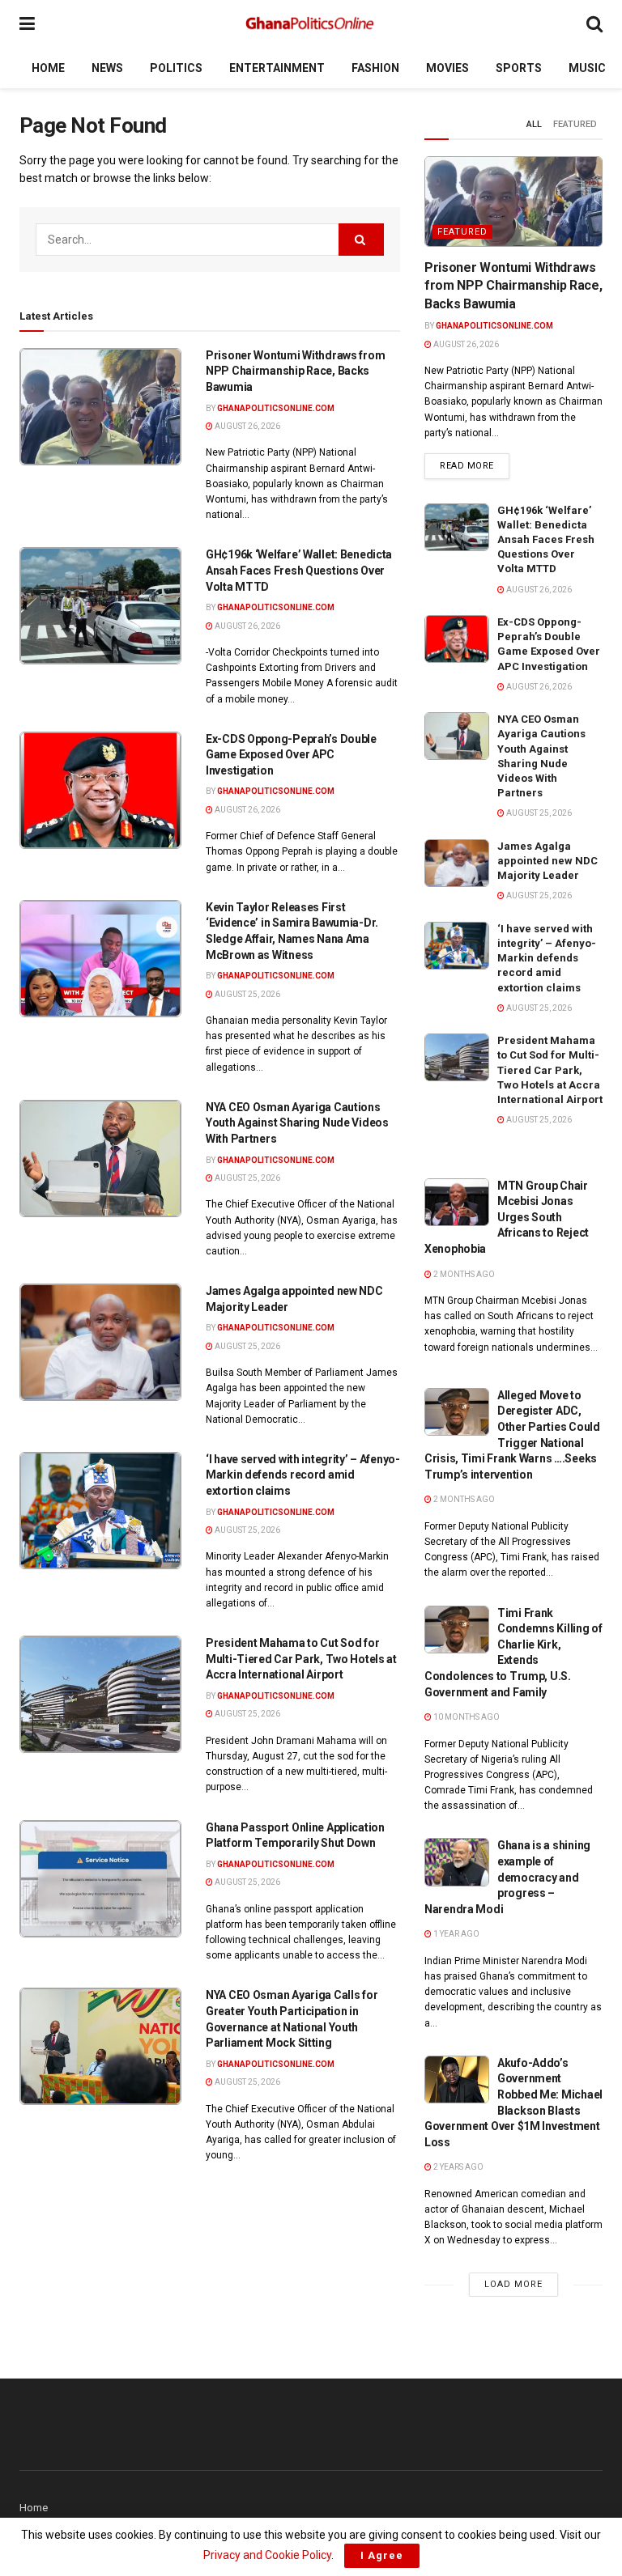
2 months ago (463, 1274)
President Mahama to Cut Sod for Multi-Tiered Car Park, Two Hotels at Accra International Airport (301, 1659)
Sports (519, 68)
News (107, 68)
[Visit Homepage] (311, 24)
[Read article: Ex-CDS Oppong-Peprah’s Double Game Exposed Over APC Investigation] (100, 790)
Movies (447, 68)
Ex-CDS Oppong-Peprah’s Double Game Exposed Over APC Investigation (291, 755)
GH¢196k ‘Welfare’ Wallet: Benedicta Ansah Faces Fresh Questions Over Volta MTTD (299, 570)
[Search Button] (594, 24)
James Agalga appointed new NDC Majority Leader (547, 861)
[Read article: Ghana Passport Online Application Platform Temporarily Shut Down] (100, 1879)
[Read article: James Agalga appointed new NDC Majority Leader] (100, 1342)
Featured (575, 124)
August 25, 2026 (247, 994)
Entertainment (277, 68)
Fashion (375, 68)
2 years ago (458, 2167)
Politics (176, 68)
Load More (513, 2284)
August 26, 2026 (247, 426)
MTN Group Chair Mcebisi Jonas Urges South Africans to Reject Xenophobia (507, 1217)
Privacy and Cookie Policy (267, 2555)
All (534, 124)
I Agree (382, 2555)
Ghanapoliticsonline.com (276, 408)
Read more (475, 465)
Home (48, 68)
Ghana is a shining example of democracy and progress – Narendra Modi (507, 1877)
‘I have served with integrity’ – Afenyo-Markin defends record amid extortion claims (303, 1475)
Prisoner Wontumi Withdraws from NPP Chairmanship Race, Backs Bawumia (295, 371)
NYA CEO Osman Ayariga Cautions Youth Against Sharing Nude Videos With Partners (297, 1123)
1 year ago (456, 1934)
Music (587, 68)
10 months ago (466, 1717)
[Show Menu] (27, 24)
